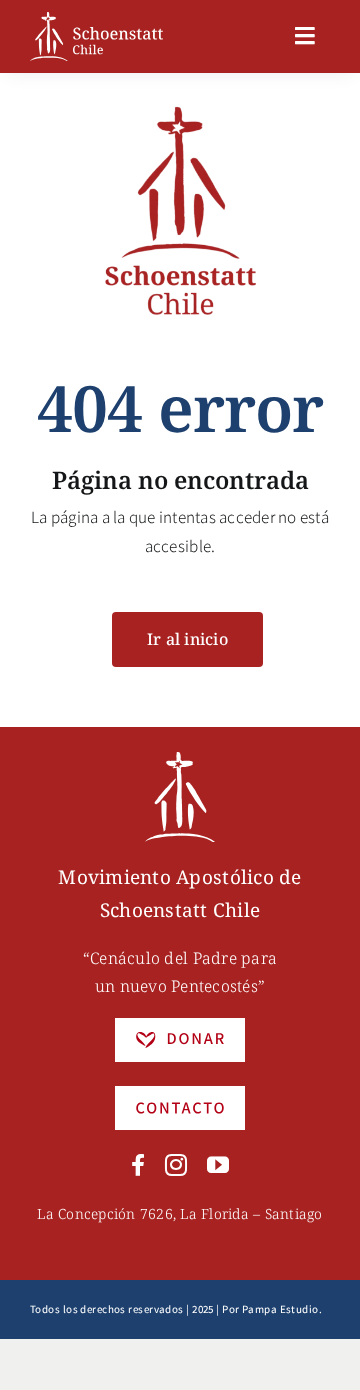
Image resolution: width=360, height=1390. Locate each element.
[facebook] (138, 1165)
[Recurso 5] (180, 1026)
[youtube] (218, 1165)
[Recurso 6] (180, 760)
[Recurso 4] (180, 1094)
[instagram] (176, 1165)
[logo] (96, 20)
